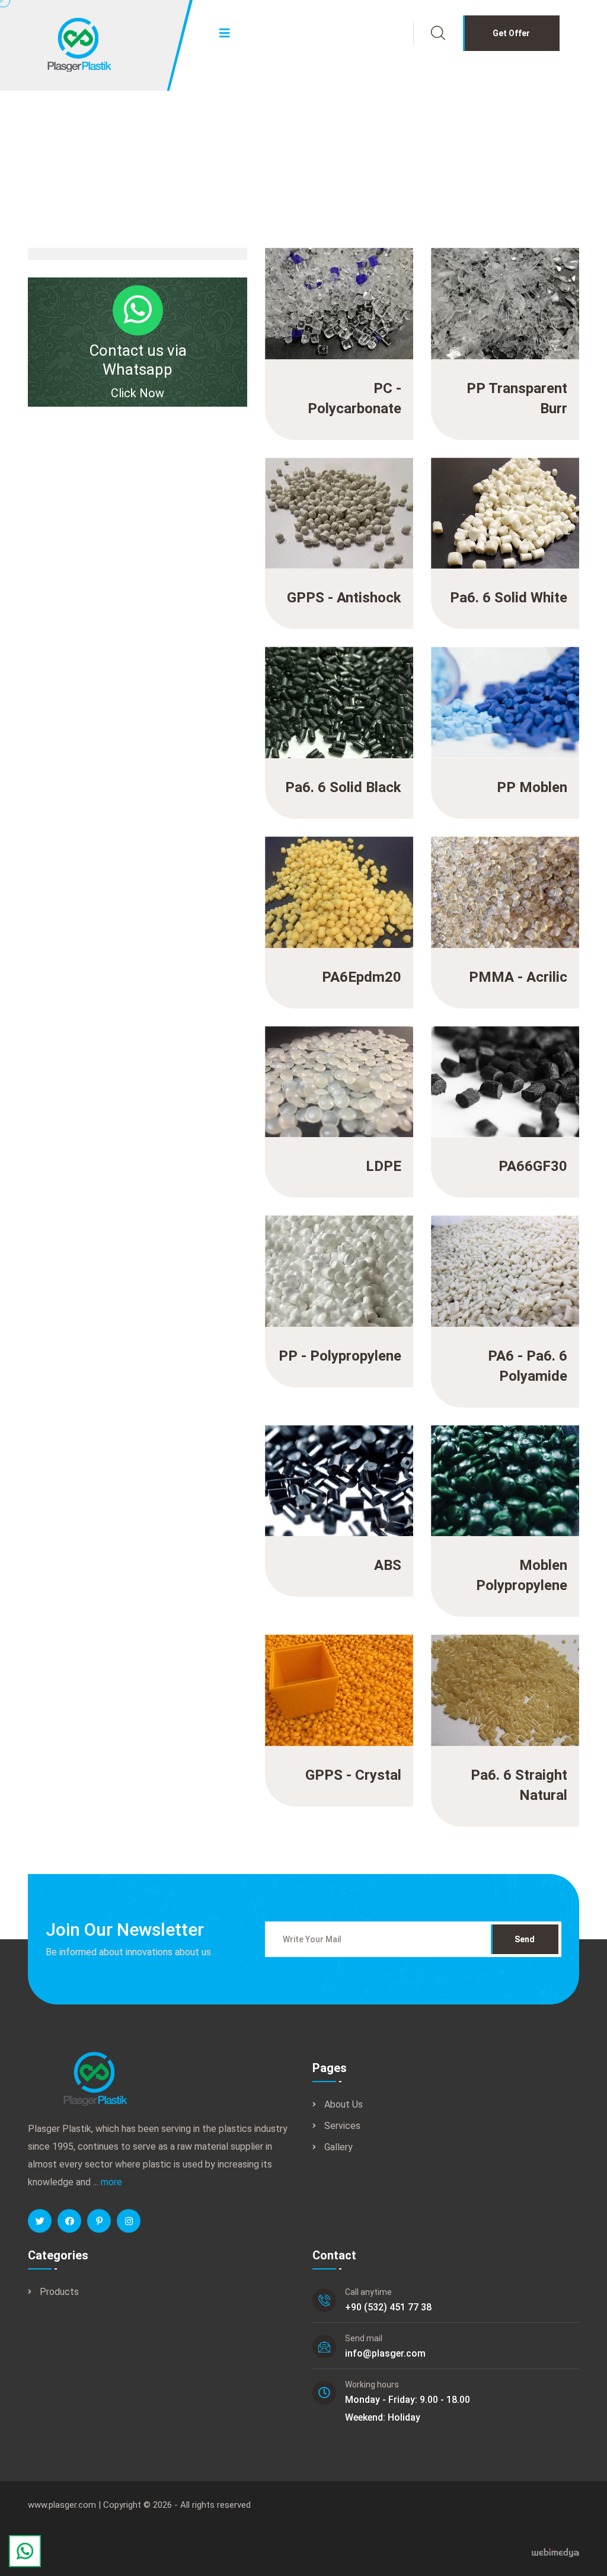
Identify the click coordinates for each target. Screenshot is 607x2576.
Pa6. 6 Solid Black (340, 688)
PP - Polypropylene (337, 1256)
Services (342, 2126)
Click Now (138, 393)
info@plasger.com (385, 2353)
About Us (344, 2104)
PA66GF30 (526, 1067)
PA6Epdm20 (356, 877)
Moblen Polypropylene (495, 1466)
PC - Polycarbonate (336, 289)
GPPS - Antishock (340, 498)
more (111, 2182)
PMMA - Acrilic (514, 877)
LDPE (375, 1067)
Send (525, 1939)
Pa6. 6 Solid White (506, 498)
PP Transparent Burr (499, 289)
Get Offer (511, 33)
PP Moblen (526, 688)
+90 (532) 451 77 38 (388, 2307)
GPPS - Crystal (348, 1675)
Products (59, 2292)
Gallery (338, 2147)
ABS (378, 1466)
